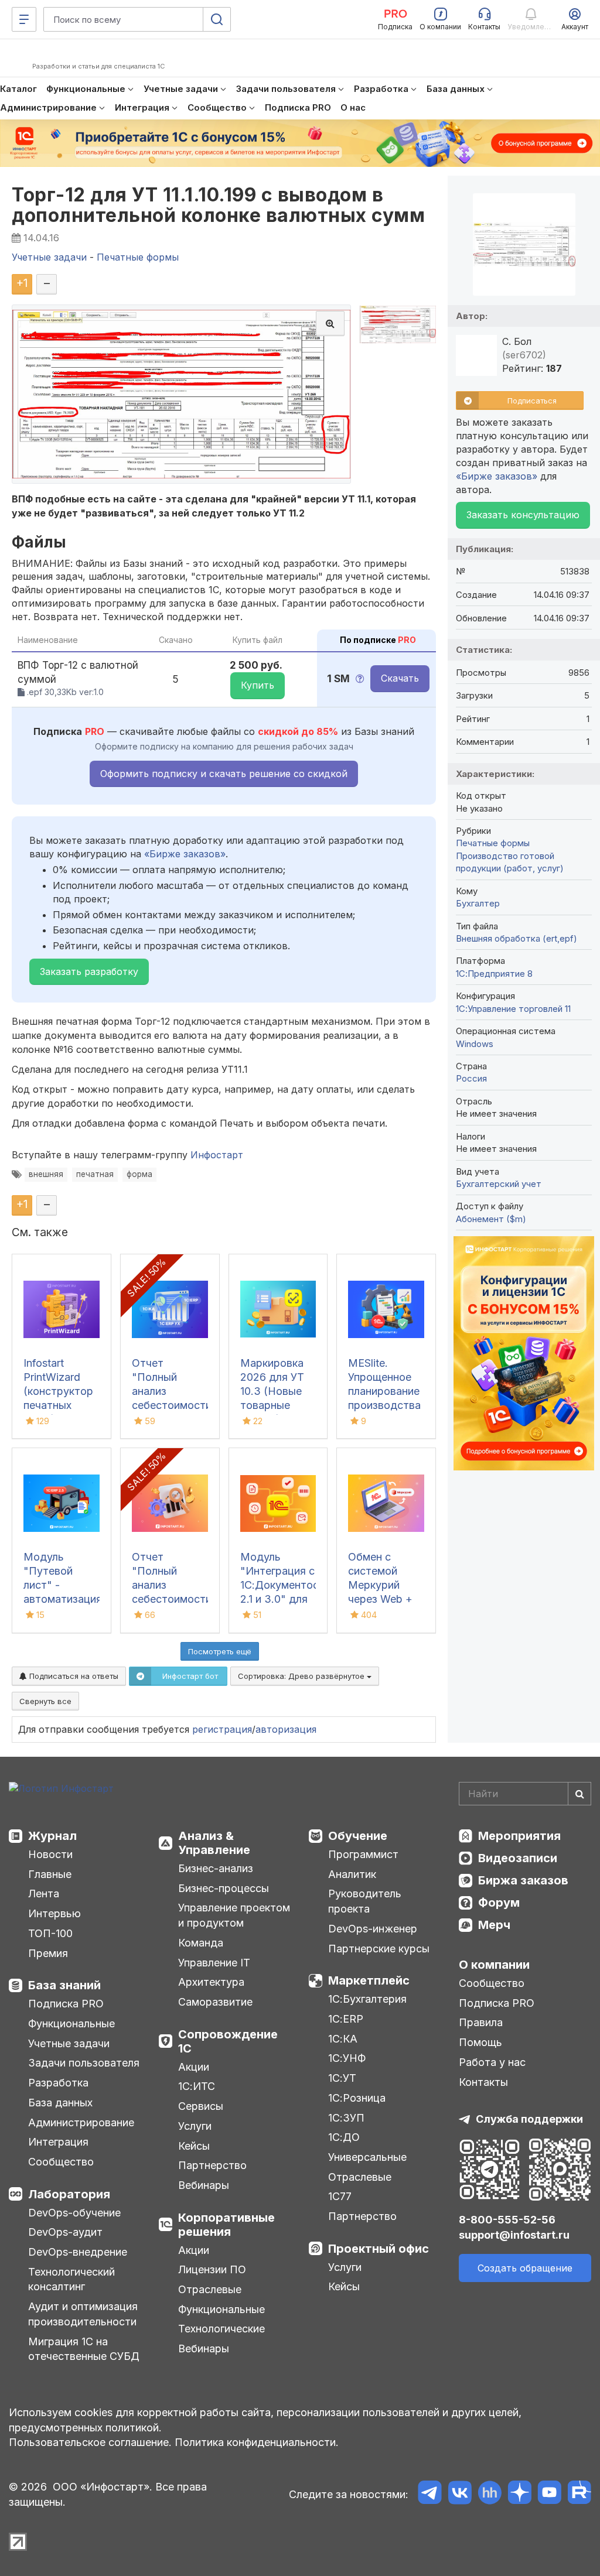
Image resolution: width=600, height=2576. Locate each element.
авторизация (286, 1729)
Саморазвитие (215, 2002)
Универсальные (367, 2157)
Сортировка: (302, 1676)
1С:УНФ (347, 2058)
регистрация (222, 1729)
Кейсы (194, 2146)
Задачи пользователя (84, 2063)
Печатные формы (493, 843)
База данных (60, 2103)
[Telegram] (430, 2494)
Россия (471, 1078)
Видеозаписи (518, 1858)
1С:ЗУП (346, 2118)
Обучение (358, 1836)
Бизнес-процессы (224, 1888)
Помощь (480, 2042)
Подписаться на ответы (73, 1676)
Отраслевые (210, 2289)
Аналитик (352, 1874)
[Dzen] (519, 2494)
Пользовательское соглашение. (90, 2442)
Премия (48, 1953)
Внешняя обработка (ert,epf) (517, 938)
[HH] (490, 2494)
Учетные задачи (69, 2043)
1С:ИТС (197, 2086)
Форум (499, 1903)
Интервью (54, 1913)
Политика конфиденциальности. (257, 2442)
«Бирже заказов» (185, 854)
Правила (481, 2022)
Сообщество (61, 2162)
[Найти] (579, 1794)
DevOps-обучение (74, 2213)
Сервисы (201, 2106)
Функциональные (71, 2023)
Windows (475, 1044)
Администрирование (81, 2122)
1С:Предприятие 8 (494, 974)
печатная (95, 1174)
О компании (494, 1965)
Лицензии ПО (212, 2269)
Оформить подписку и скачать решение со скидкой (224, 774)
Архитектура (211, 1982)
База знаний (64, 1985)
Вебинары (204, 2185)
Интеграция (58, 2142)
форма (139, 1174)
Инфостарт (217, 1155)
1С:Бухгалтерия (367, 1999)
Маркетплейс (369, 1980)
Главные (50, 1874)
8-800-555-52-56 (507, 2220)
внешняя (46, 1174)
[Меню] (24, 19)
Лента (44, 1893)
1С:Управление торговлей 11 (513, 1009)
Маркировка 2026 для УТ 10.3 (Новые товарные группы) (272, 1391)
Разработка (58, 2083)
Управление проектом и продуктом (234, 1915)
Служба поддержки (529, 2119)
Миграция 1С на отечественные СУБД (84, 2349)
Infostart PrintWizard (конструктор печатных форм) (58, 1391)
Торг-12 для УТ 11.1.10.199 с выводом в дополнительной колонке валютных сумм (218, 205)
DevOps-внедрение (78, 2252)
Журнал (52, 1836)
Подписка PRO (66, 2004)
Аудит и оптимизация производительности (83, 2314)
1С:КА (343, 2039)
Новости (50, 1854)
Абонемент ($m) (491, 1219)
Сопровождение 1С (228, 2041)
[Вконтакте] (460, 2494)
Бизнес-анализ (216, 1868)
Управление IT (214, 1963)
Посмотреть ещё (220, 1651)
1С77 (340, 2196)
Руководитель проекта (365, 1901)
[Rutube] (579, 2494)
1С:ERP (346, 2019)
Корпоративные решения (226, 2225)
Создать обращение (525, 2268)
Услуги (195, 2126)
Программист (363, 1854)
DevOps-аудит (65, 2232)
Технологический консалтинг (71, 2279)
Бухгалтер (478, 903)
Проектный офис (379, 2249)
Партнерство (212, 2165)
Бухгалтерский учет (499, 1184)
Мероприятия (519, 1836)
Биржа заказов (523, 1880)
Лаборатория (69, 2194)
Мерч (494, 1925)
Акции (194, 2067)
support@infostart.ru (514, 2235)
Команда (201, 1943)
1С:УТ (342, 2078)
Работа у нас (492, 2062)
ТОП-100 (50, 1933)
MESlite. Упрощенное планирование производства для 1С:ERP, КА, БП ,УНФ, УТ (384, 1405)
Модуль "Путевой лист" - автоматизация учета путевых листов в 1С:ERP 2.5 (63, 1599)
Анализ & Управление (214, 1843)
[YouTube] (549, 2494)
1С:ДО (344, 2137)
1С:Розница (357, 2098)
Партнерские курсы (379, 1949)
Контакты (483, 2082)
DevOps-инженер (373, 1929)
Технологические (221, 2329)
